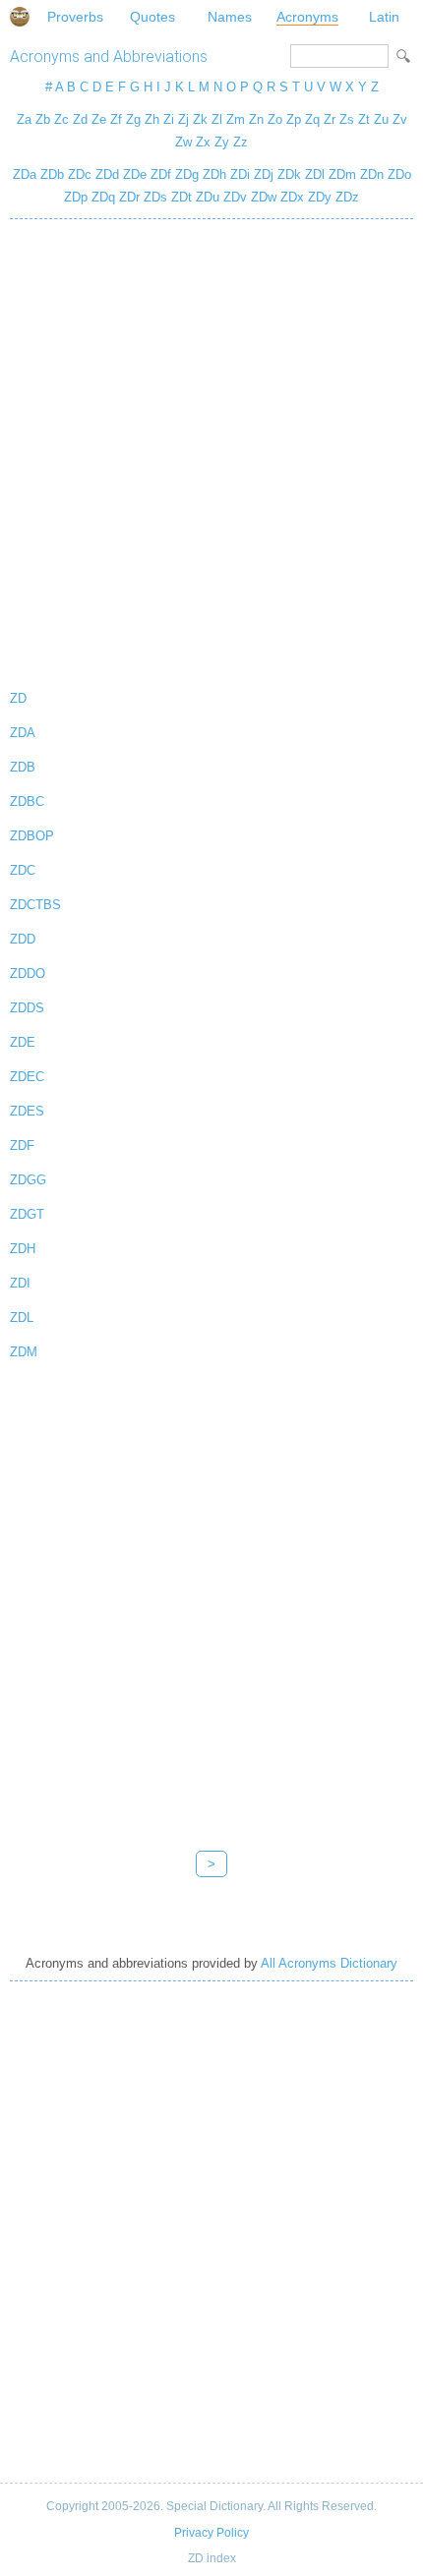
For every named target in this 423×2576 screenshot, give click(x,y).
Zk (200, 119)
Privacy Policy (211, 2533)
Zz (241, 142)
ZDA (23, 733)
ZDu (208, 197)
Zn (256, 119)
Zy (222, 142)
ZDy (320, 197)
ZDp (76, 197)
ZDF (22, 1145)
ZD (18, 698)
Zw (183, 142)
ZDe (135, 174)
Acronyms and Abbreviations (109, 57)
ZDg (187, 174)
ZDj (264, 174)
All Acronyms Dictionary (329, 1963)
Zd (80, 119)
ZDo (399, 174)
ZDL (22, 1317)
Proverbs (75, 17)
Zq (312, 119)
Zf (116, 119)
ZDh (214, 174)
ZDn (372, 174)
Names (230, 17)
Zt (364, 119)
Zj (183, 119)
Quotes (152, 17)
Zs (347, 119)
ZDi (240, 174)
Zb (43, 119)
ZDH (23, 1249)
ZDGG (28, 1180)
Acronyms (307, 17)
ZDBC (27, 801)
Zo (275, 119)
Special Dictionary (20, 17)
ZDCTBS (35, 905)
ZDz (347, 197)
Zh (152, 119)
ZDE (23, 1042)
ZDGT (27, 1214)
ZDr (129, 197)
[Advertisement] (211, 450)
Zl (217, 119)
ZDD (23, 939)
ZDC (23, 870)
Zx (203, 142)
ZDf (161, 174)
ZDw (264, 197)
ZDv (235, 197)
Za (24, 119)
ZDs (155, 197)
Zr (330, 119)
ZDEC (27, 1077)
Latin (384, 17)
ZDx (292, 197)
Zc (61, 119)
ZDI (20, 1283)
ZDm (342, 174)
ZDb (52, 174)
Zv (400, 119)
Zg (133, 119)
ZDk (289, 174)
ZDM (24, 1352)
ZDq (103, 197)
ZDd (107, 174)
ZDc (80, 174)
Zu (381, 119)
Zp (294, 119)
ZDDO (28, 973)
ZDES (27, 1111)
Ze (99, 119)
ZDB (23, 767)
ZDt (181, 197)
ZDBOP (32, 836)
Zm (236, 119)
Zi (169, 119)
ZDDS (27, 1008)
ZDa (25, 174)
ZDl (315, 174)
